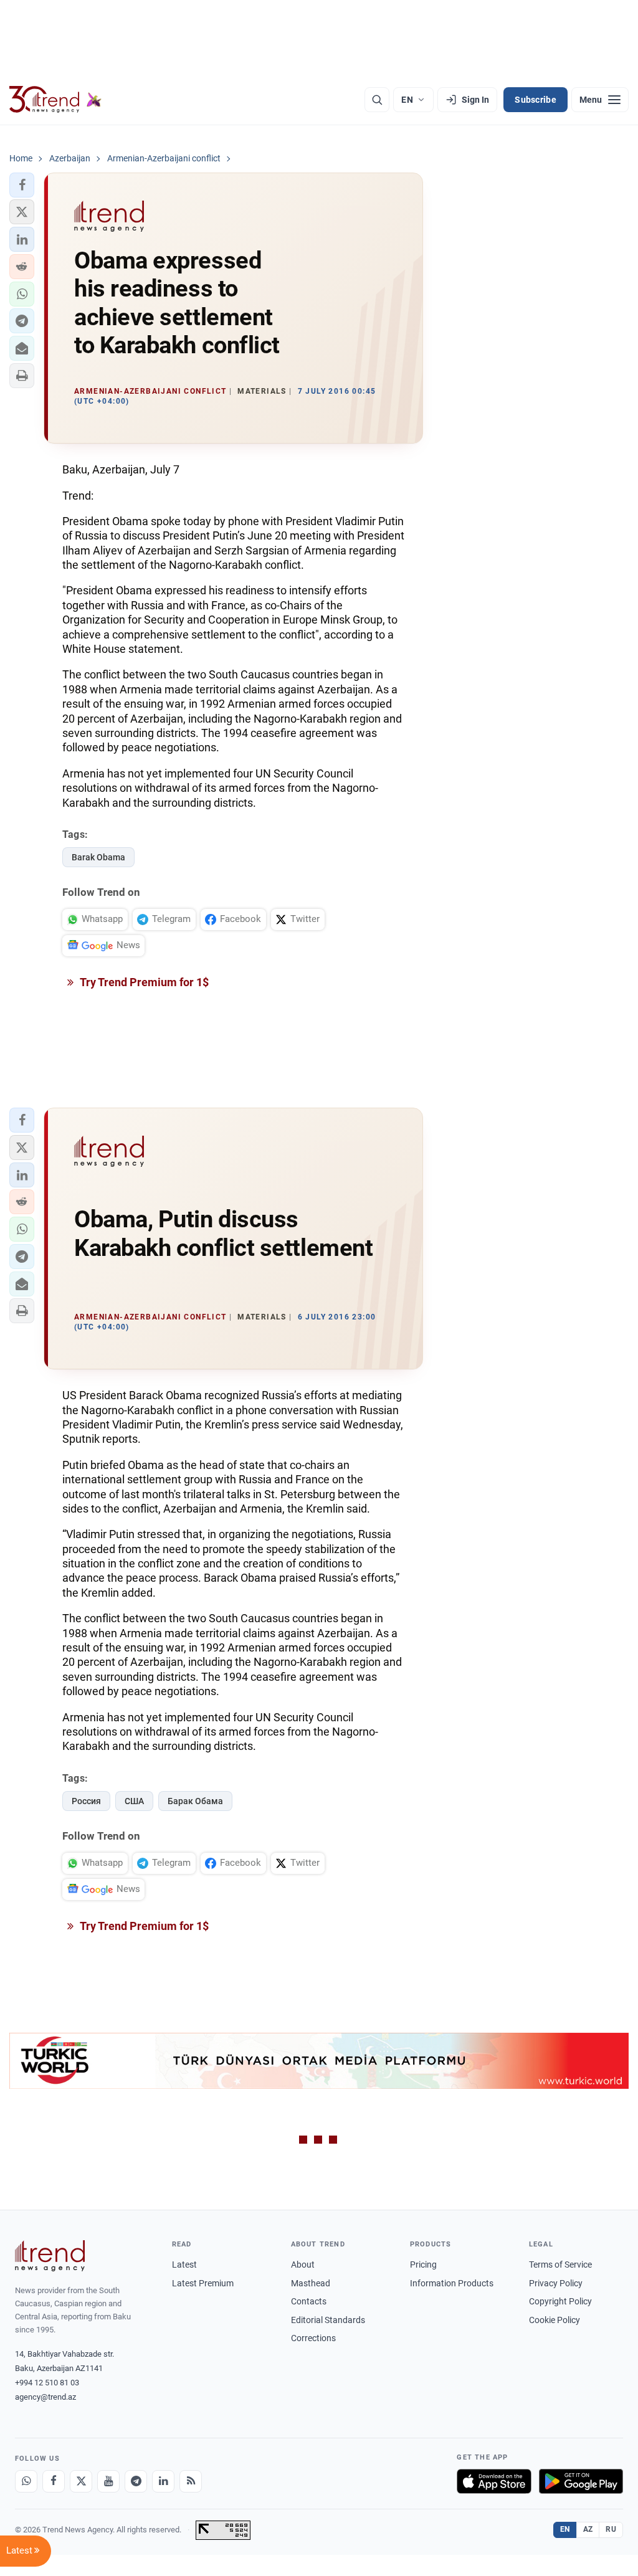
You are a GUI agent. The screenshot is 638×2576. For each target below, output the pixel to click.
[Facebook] (54, 2481)
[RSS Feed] (191, 2481)
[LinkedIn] (163, 2481)
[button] (22, 185)
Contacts (309, 2301)
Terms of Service (560, 2265)
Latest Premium (203, 2283)
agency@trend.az (45, 2397)
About (303, 2265)
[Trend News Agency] (50, 2256)
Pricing (423, 2265)
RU (611, 2529)
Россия (86, 1801)
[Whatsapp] (26, 2481)
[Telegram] (136, 2481)
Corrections (313, 2338)
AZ (588, 2529)
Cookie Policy (555, 2320)
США (134, 1801)
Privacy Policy (556, 2283)
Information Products (452, 2283)
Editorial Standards (328, 2320)
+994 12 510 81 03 (47, 2383)
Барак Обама (195, 1801)
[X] (81, 2481)
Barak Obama (98, 857)
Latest (184, 2265)
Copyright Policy (560, 2301)
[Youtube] (108, 2481)
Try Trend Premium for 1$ (143, 982)
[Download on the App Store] (494, 2481)
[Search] (377, 100)
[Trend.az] (55, 100)
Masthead (311, 2283)
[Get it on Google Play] (581, 2481)
